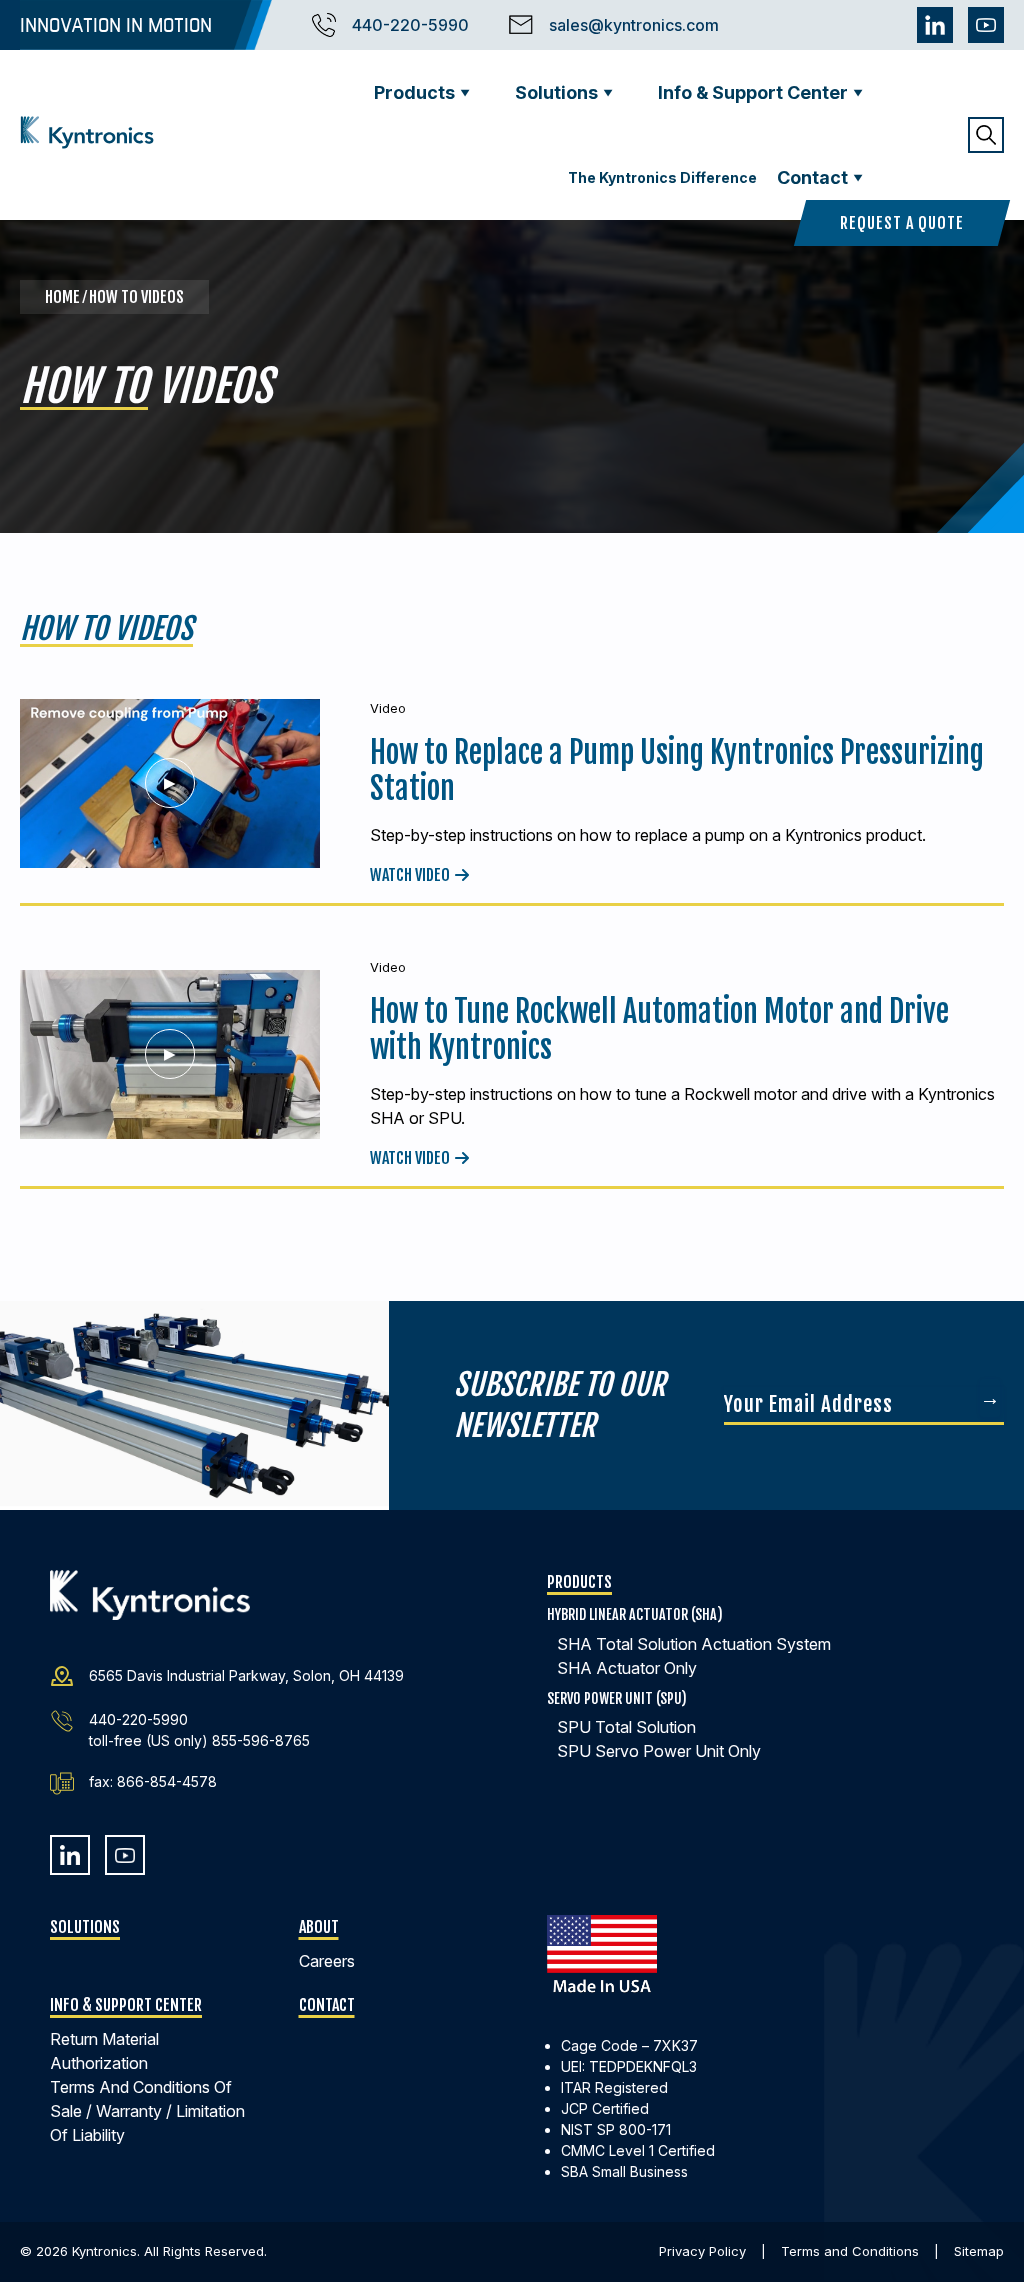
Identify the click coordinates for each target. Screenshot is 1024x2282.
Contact (812, 177)
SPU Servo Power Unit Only (659, 1751)
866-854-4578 (167, 1781)
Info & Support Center (753, 92)
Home (64, 297)
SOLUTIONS (85, 1927)
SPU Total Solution (626, 1727)
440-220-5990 (410, 25)
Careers (327, 1961)
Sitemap (979, 2251)
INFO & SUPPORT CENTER (126, 2005)
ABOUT (319, 1927)
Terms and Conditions (850, 2251)
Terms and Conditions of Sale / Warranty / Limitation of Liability (147, 2111)
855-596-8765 (261, 1740)
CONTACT (327, 2005)
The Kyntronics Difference (662, 177)
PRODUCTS (579, 1582)
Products (414, 92)
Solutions (556, 92)
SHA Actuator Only (627, 1668)
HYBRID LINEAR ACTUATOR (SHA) (635, 1614)
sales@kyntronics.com (634, 25)
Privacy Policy (702, 2251)
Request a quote (902, 223)
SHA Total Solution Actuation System (694, 1644)
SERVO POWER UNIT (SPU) (617, 1698)
